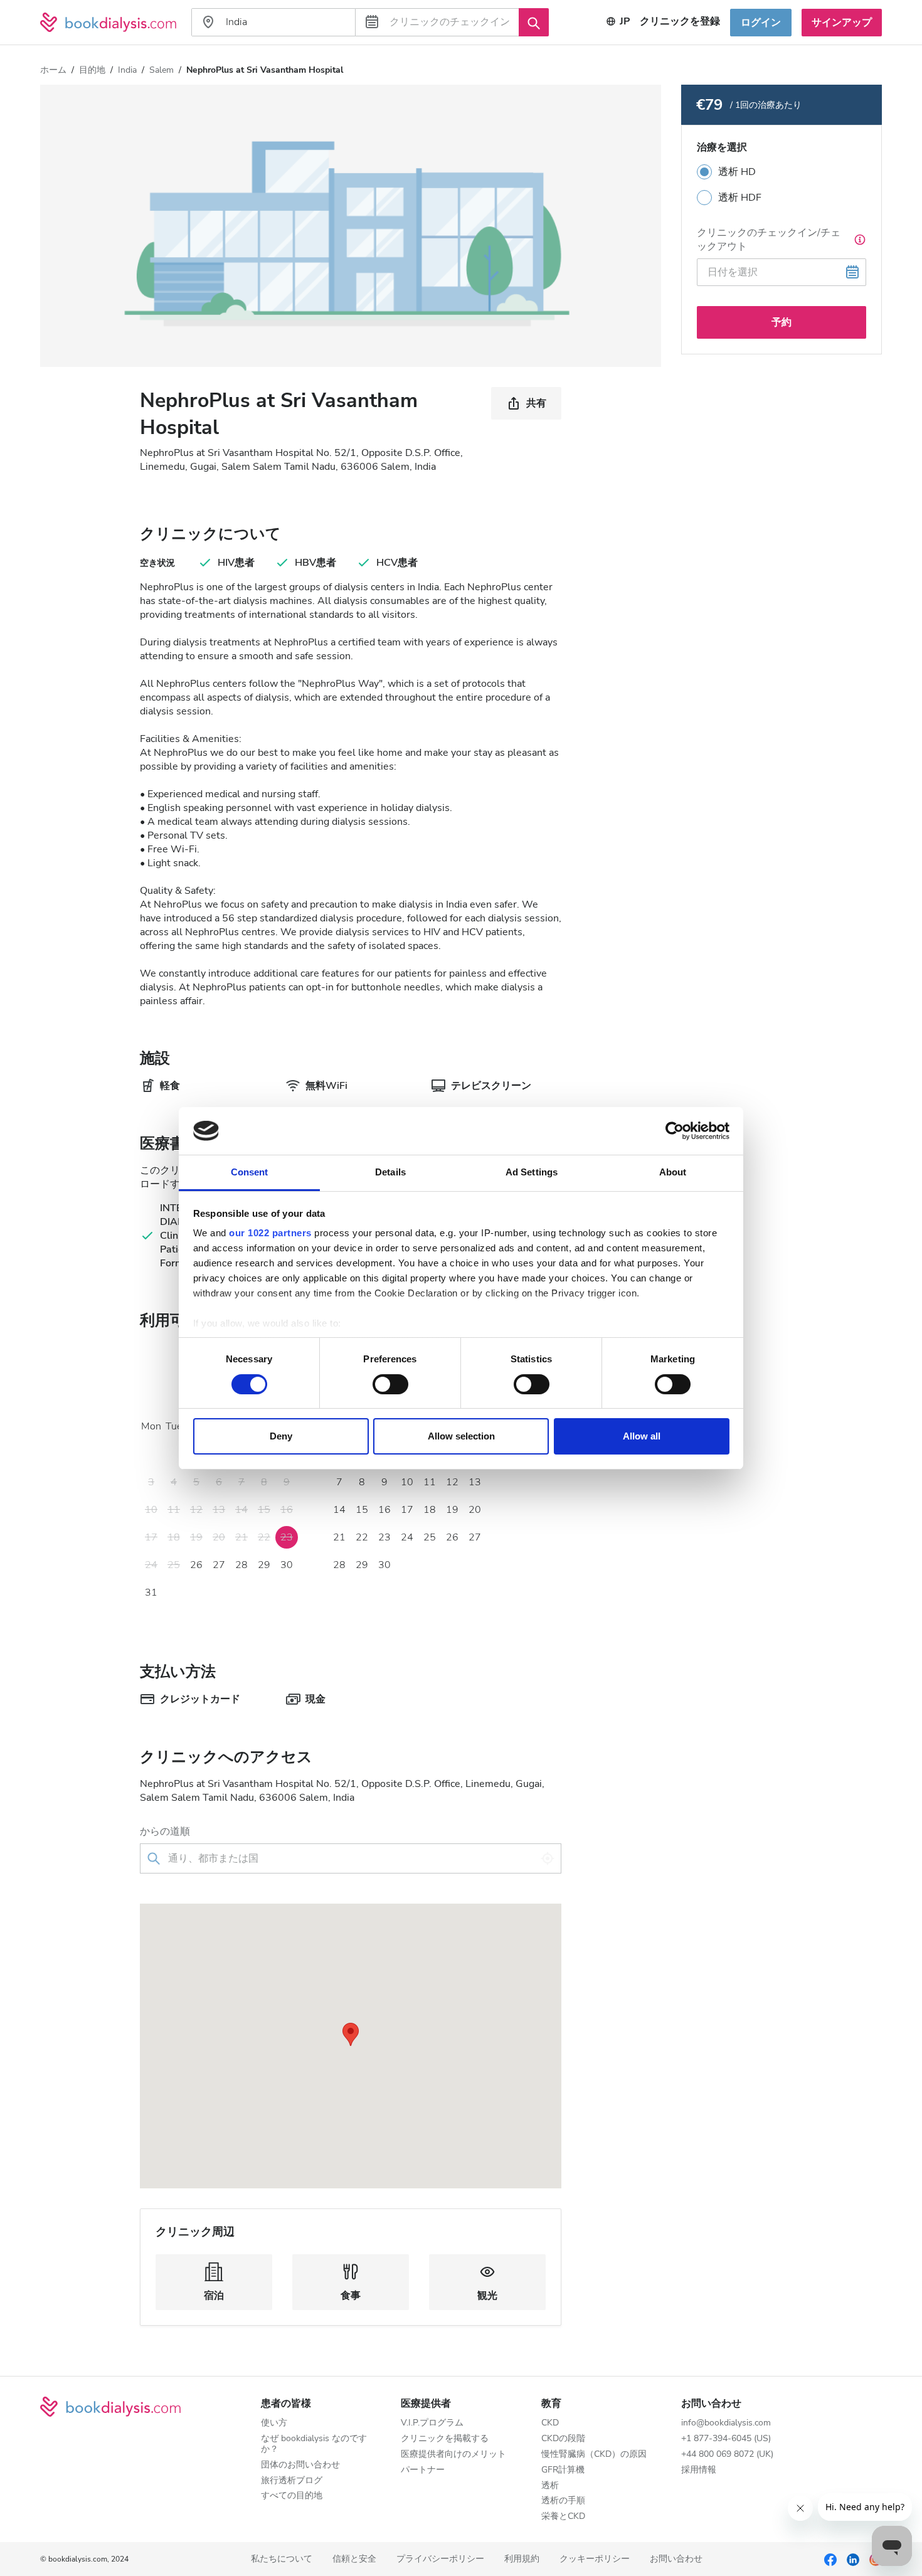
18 (430, 1510)
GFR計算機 (563, 2470)
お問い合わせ (676, 2559)
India (127, 70)
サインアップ (842, 23)
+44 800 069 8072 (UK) (727, 2455)
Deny (281, 1436)
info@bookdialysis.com (726, 2423)
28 (241, 1565)
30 (287, 1565)
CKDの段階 (563, 2439)
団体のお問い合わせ (300, 2465)
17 (407, 1510)
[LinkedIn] (853, 2559)
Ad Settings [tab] (532, 1172)
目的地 (92, 70)
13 (475, 1482)
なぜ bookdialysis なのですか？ (314, 2444)
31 (151, 1593)
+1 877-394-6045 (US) (726, 2439)
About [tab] (673, 1172)
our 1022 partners (270, 1233)
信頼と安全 (354, 2559)
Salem (162, 70)
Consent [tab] (250, 1172)
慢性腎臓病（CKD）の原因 (594, 2455)
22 (362, 1537)
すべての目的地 (292, 2496)
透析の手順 (563, 2501)
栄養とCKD (563, 2517)
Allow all (642, 1436)
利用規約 (522, 2559)
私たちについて (282, 2559)
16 (384, 1510)
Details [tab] (390, 1172)
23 (384, 1537)
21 (339, 1537)
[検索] (534, 22)
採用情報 (699, 2470)
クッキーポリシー (595, 2559)
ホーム (53, 70)
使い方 (274, 2423)
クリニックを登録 (680, 21)
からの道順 (165, 1831)
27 (219, 1565)
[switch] (390, 1384)
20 (475, 1510)
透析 (550, 2486)
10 (407, 1482)
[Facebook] (830, 2559)
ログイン (761, 23)
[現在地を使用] (548, 1858)
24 (407, 1537)
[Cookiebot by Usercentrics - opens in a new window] (675, 1131)
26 (196, 1565)
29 (264, 1565)
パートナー (423, 2470)
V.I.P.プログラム (432, 2423)
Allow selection (461, 1436)
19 (452, 1510)
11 (430, 1482)
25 (430, 1537)
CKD (550, 2423)
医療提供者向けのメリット (453, 2455)
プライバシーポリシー (440, 2559)
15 (362, 1510)
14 (339, 1510)
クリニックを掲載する (445, 2439)
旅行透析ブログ (292, 2481)
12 (452, 1482)
